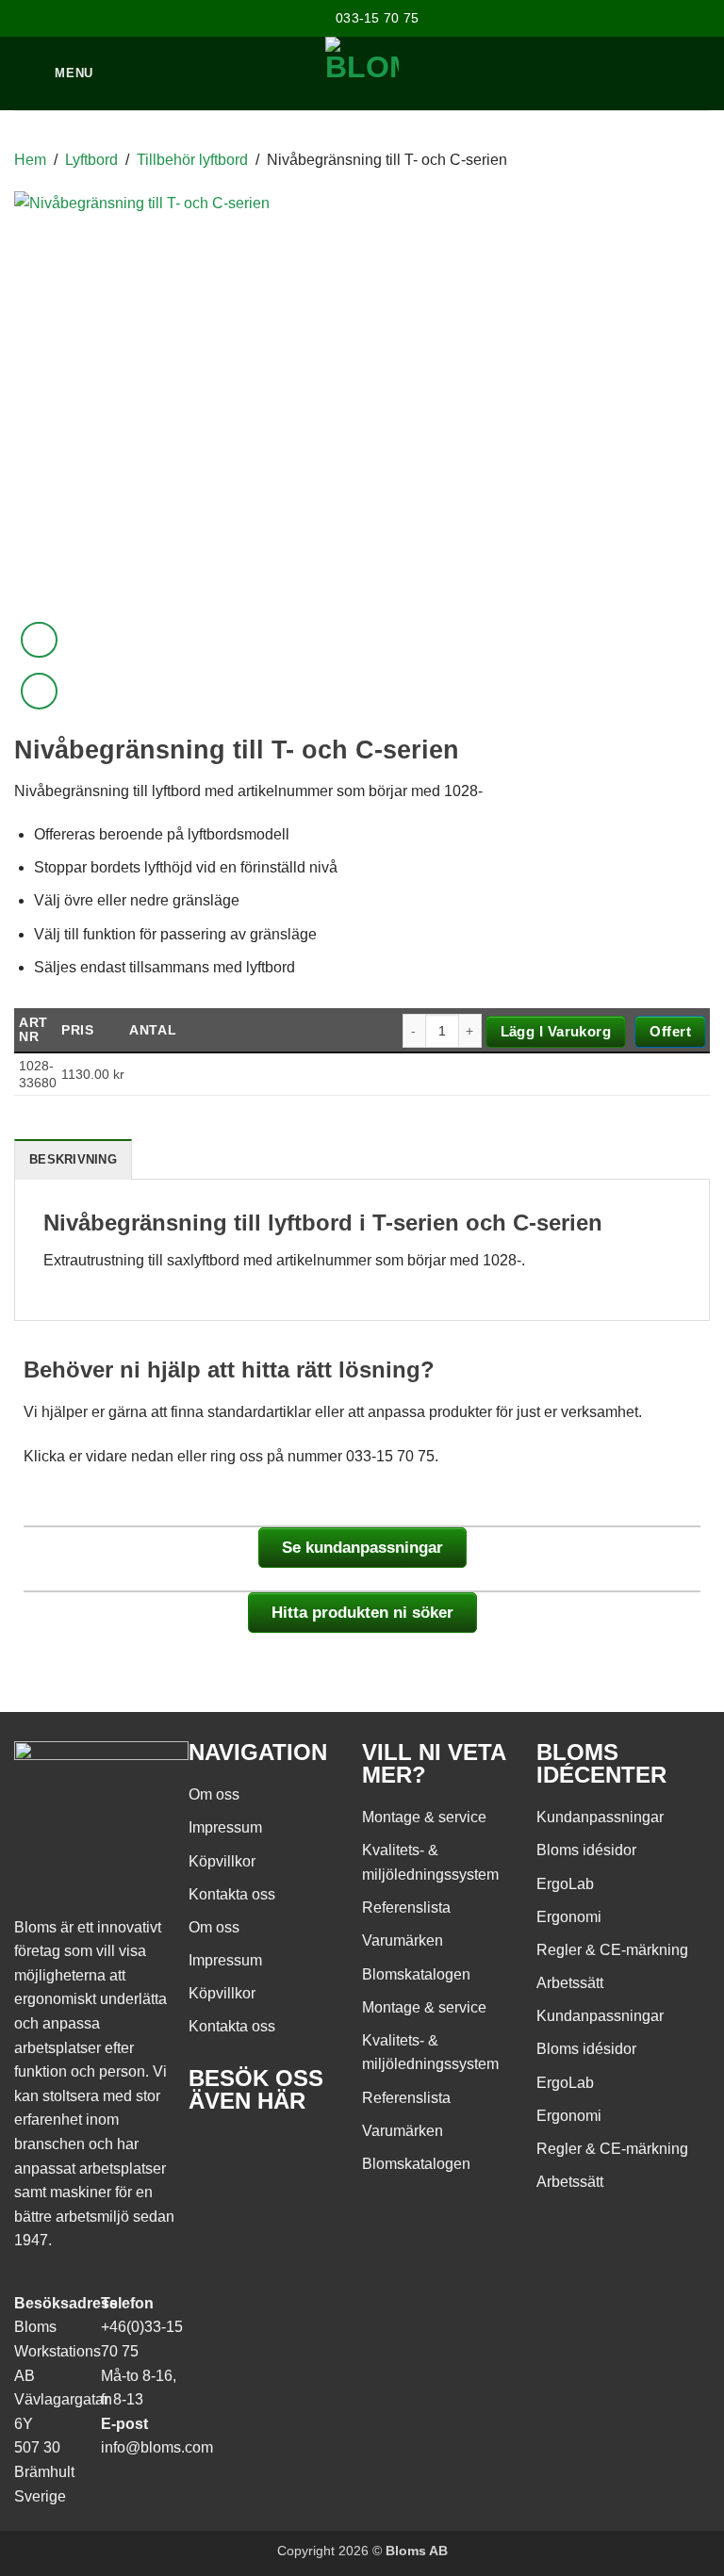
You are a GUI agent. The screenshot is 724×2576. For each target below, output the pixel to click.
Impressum (225, 1827)
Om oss (214, 1794)
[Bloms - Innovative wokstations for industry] (362, 73)
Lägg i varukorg (556, 1031)
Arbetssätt (570, 1983)
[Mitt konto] (629, 73)
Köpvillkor (222, 1861)
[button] (700, 73)
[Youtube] (263, 2155)
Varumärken (403, 1940)
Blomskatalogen (416, 1974)
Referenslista (406, 1908)
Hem (30, 160)
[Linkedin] (314, 2155)
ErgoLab (565, 1884)
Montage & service (424, 1817)
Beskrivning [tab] (73, 1159)
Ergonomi (569, 1917)
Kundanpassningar (600, 1817)
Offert (670, 1031)
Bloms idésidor (586, 1850)
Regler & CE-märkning (612, 1950)
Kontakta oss (232, 1894)
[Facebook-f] (212, 2155)
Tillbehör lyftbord (192, 160)
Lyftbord (91, 160)
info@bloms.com (157, 2447)
